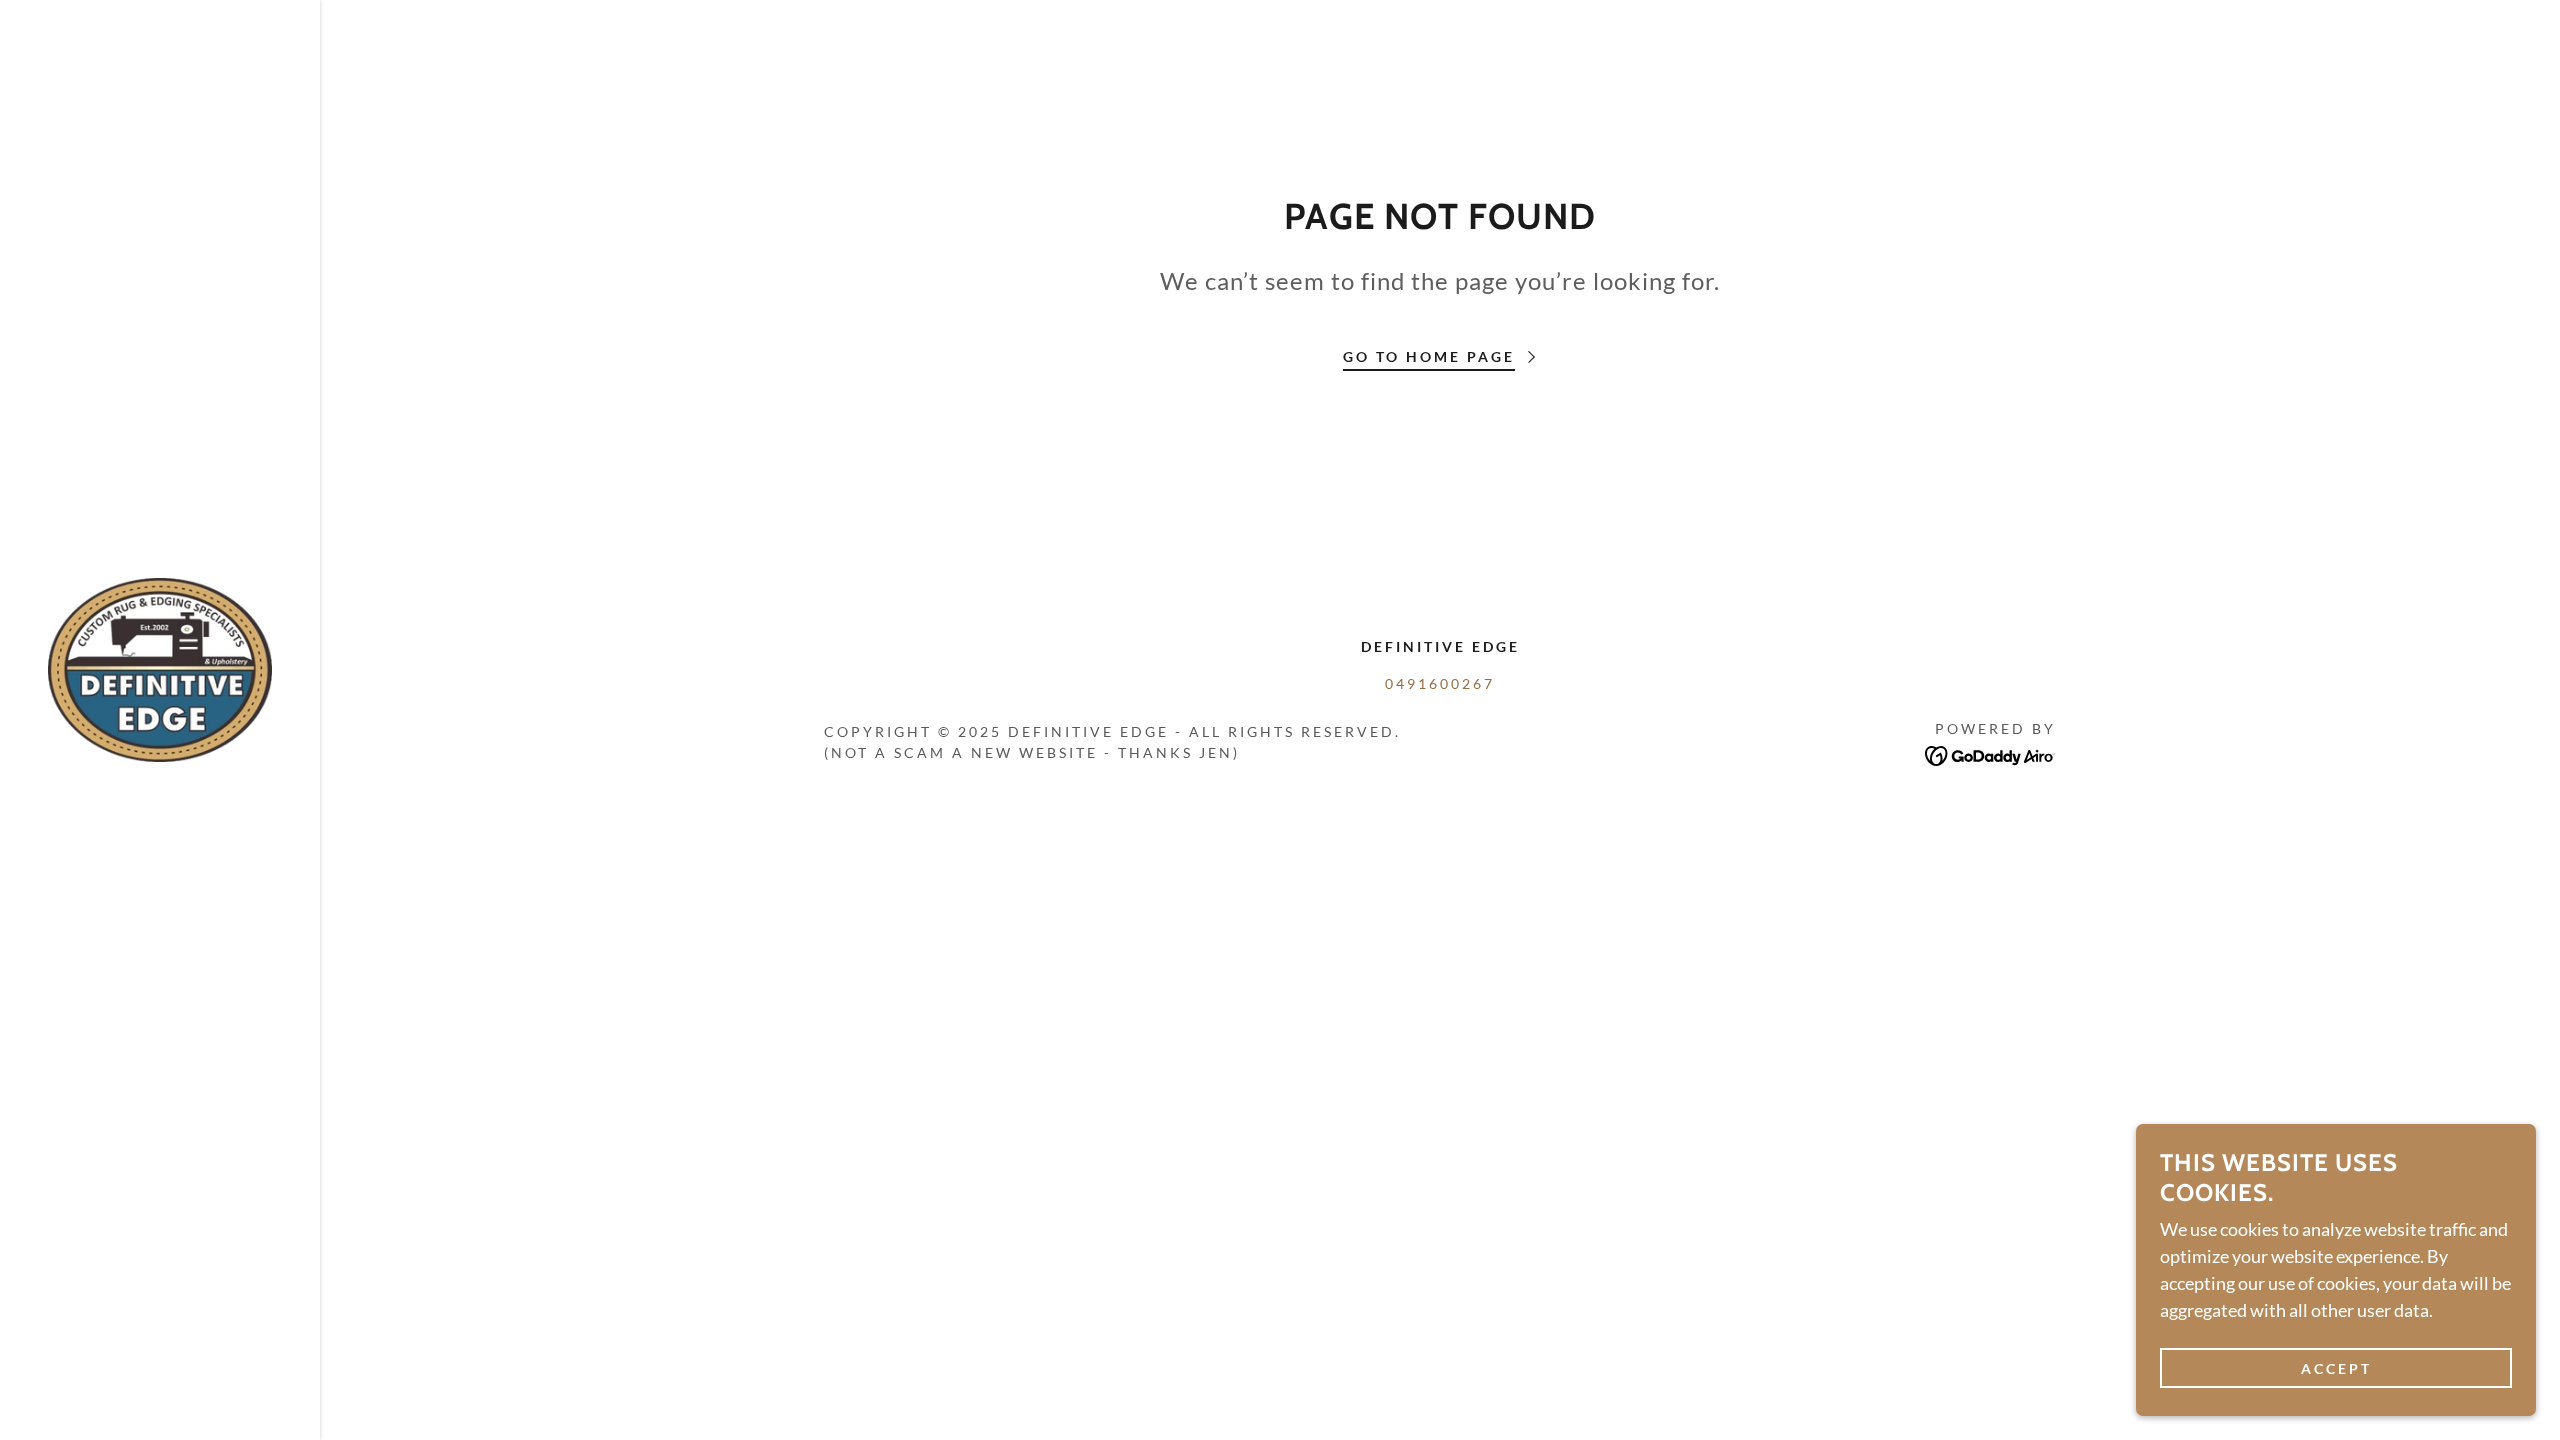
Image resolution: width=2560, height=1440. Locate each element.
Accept (2336, 1368)
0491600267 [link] (1440, 683)
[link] (160, 668)
